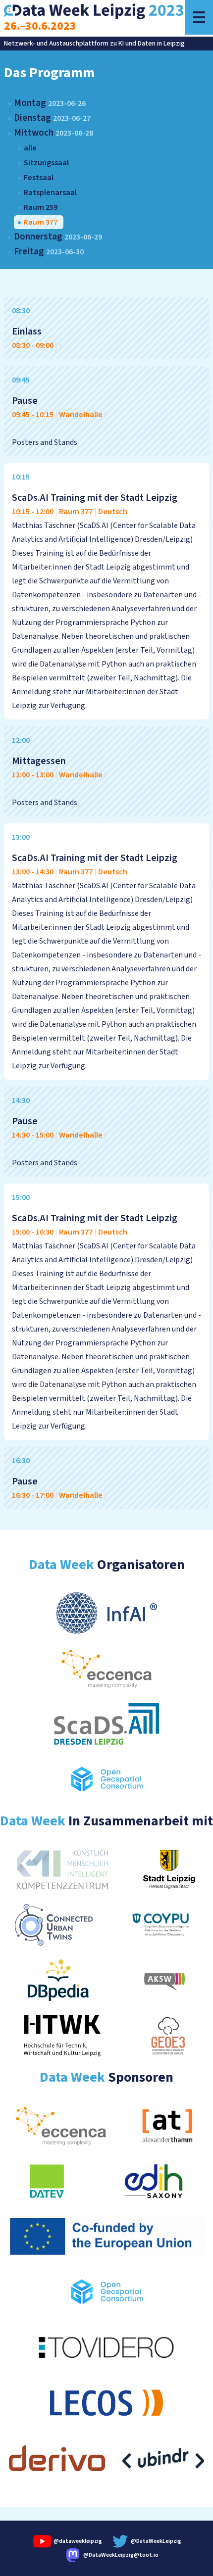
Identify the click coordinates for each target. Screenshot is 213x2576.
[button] (199, 17)
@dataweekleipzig (77, 2541)
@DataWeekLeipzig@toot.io (121, 2555)
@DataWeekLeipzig (156, 2541)
